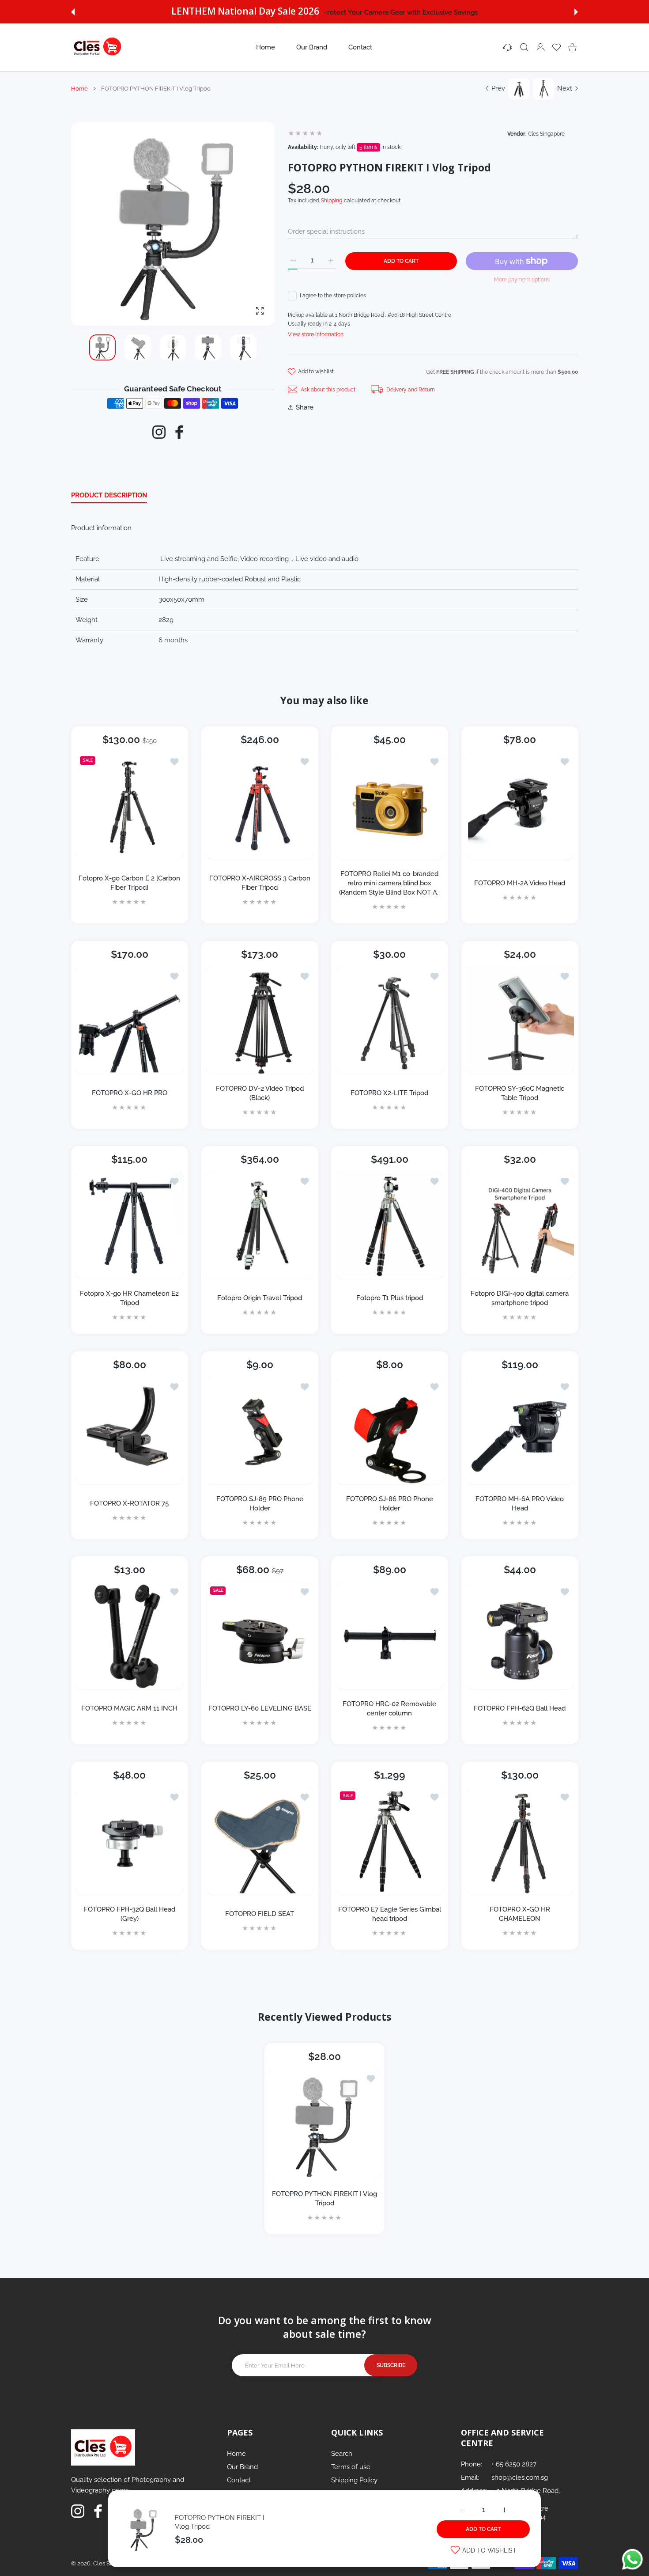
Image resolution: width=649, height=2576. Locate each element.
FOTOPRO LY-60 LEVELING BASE (259, 1709)
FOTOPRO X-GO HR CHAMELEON (519, 1914)
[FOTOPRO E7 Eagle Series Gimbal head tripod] (390, 1841)
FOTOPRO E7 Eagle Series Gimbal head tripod (390, 1914)
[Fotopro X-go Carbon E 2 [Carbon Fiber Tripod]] (130, 806)
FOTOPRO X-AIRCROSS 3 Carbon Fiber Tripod (259, 883)
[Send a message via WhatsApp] (632, 2559)
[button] (73, 12)
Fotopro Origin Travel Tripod (260, 1298)
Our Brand (242, 2467)
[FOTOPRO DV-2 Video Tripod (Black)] (260, 1020)
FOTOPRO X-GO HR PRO (130, 1093)
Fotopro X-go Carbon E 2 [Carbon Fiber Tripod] (129, 883)
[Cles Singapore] (98, 47)
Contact (239, 2480)
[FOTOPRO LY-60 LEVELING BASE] (260, 1636)
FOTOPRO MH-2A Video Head (520, 883)
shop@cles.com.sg (520, 2477)
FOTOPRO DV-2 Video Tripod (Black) (259, 1093)
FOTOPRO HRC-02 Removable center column (389, 1709)
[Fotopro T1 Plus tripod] (390, 1225)
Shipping (332, 201)
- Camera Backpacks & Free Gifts (399, 12)
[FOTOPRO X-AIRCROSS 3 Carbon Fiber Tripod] (260, 806)
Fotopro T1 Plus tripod (390, 1298)
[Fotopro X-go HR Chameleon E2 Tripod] (130, 1225)
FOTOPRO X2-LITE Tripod (389, 1093)
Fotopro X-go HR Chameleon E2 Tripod (129, 1298)
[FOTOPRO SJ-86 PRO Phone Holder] (390, 1431)
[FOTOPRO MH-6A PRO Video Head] (520, 1431)
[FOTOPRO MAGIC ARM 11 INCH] (130, 1636)
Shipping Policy (354, 2480)
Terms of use (351, 2467)
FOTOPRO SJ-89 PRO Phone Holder (259, 1503)
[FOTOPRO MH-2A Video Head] (520, 806)
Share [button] (305, 407)
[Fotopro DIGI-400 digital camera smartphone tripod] (520, 1225)
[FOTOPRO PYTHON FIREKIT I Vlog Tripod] (324, 2124)
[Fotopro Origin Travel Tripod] (260, 1225)
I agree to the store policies (333, 296)
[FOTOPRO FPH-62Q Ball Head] (520, 1636)
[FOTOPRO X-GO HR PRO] (130, 1020)
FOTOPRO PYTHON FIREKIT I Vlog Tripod (324, 2199)
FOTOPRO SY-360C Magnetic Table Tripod (520, 1093)
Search (342, 2454)
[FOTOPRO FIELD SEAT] (260, 1841)
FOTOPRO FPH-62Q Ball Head (520, 1708)
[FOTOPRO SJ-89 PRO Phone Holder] (260, 1431)
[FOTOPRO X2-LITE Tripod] (390, 1020)
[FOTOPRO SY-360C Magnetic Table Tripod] (520, 1020)
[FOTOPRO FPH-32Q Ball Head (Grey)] (130, 1841)
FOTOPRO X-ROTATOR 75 (129, 1503)
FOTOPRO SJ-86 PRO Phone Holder (390, 1503)
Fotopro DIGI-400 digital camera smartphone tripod (520, 1298)
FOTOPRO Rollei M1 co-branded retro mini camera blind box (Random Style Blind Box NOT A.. (389, 883)
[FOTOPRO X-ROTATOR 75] (130, 1431)
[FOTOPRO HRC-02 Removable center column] (390, 1636)
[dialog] (524, 47)
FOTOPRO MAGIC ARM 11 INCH (129, 1708)
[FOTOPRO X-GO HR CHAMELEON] (520, 1841)
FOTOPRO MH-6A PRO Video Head (520, 1503)
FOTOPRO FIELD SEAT (260, 1914)
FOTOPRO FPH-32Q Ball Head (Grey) (130, 1914)
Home (79, 89)
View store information (316, 334)
